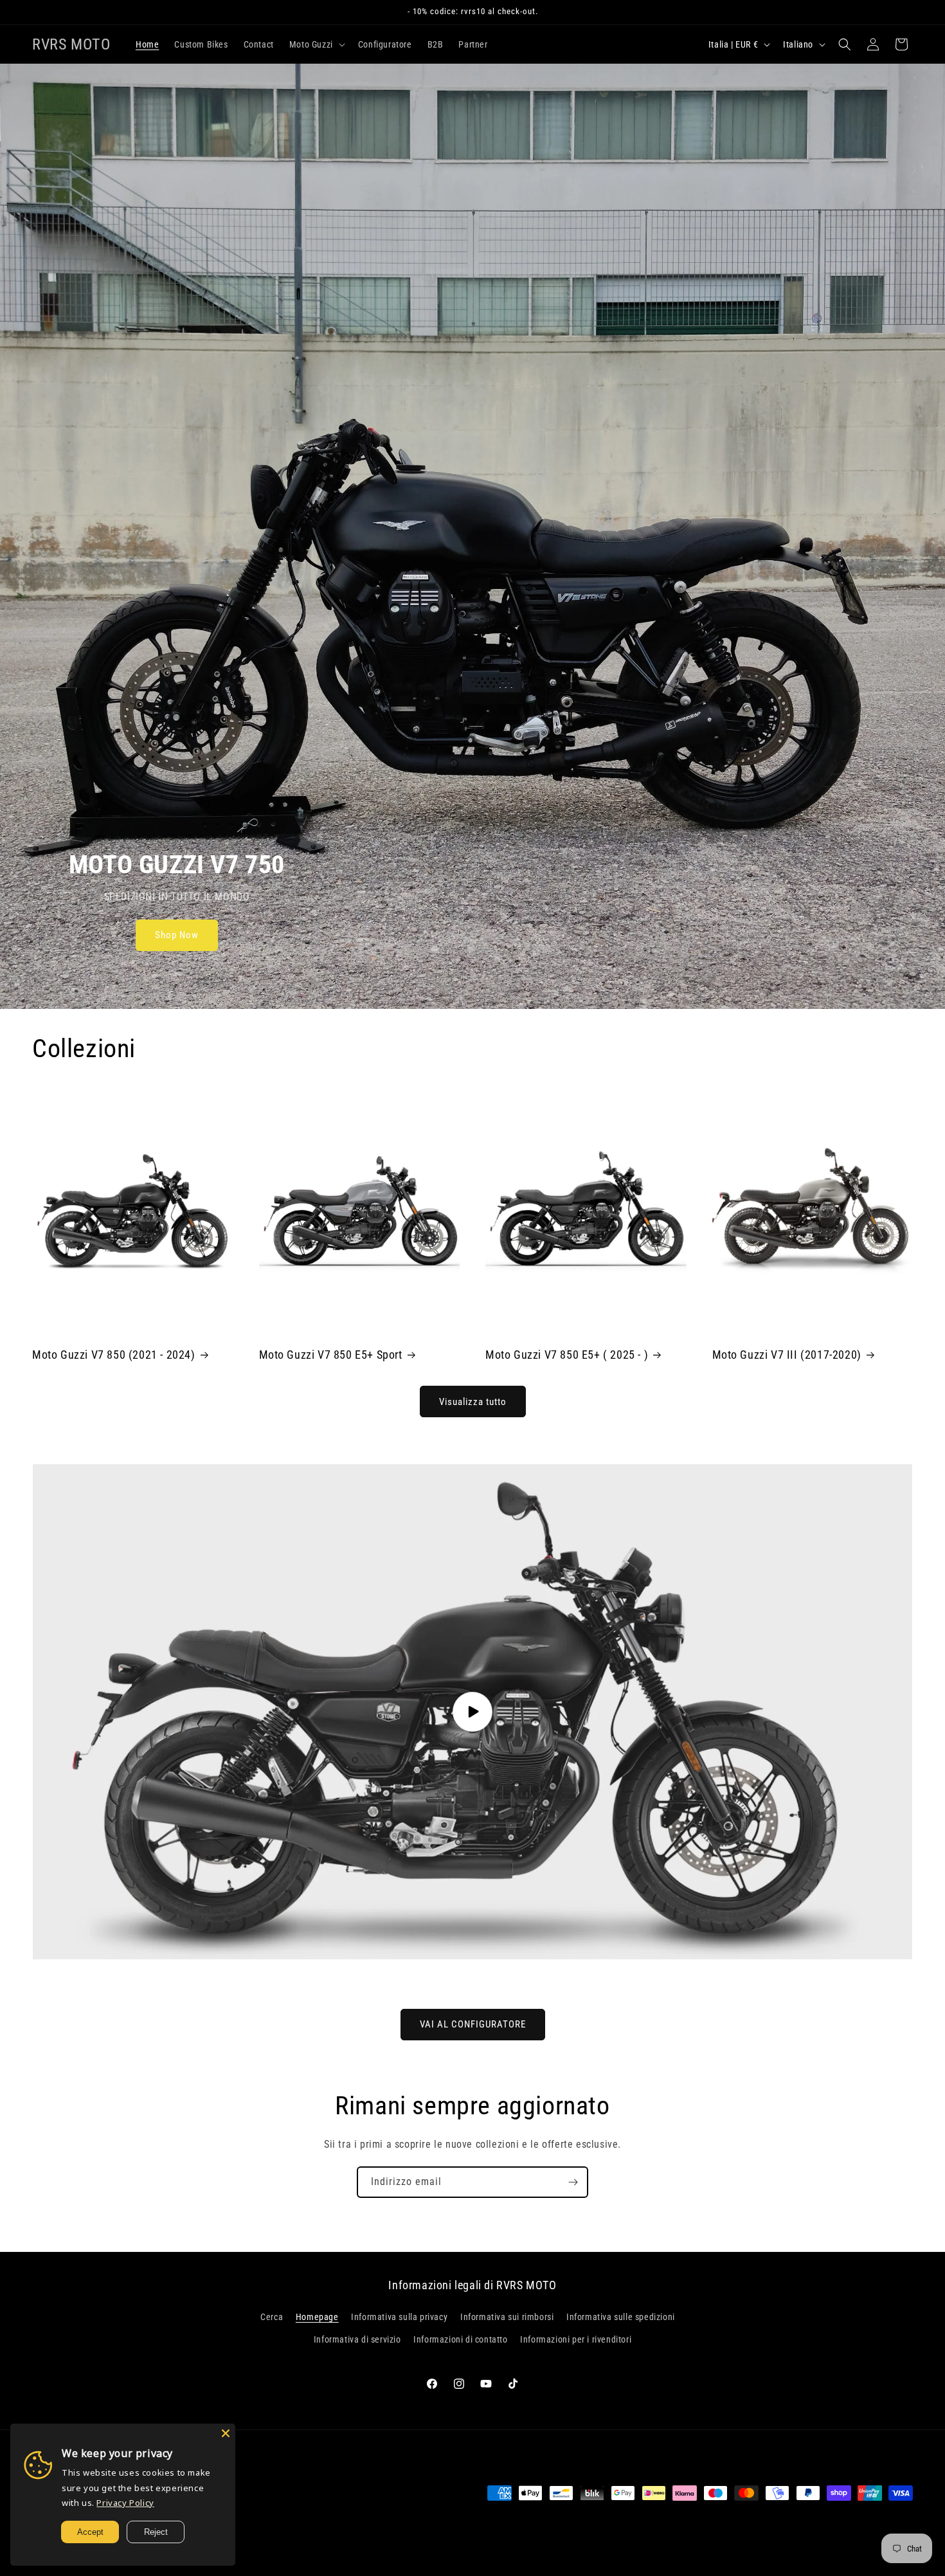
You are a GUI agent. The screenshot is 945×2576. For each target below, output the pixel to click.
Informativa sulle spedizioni (621, 2317)
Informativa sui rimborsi (507, 2317)
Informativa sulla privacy (399, 2317)
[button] (316, 44)
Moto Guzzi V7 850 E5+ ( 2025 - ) (567, 1355)
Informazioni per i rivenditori (576, 2339)
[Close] (226, 2433)
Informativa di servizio (357, 2339)
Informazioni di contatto (460, 2339)
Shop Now (177, 936)
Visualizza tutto (473, 1402)
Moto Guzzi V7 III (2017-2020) (787, 1355)
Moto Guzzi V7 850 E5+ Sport (331, 1355)
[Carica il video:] (473, 1712)
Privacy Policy (125, 2503)
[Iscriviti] (573, 2182)
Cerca (272, 2317)
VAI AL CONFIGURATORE (473, 2024)
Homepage (317, 2317)
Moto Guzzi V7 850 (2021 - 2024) (114, 1355)
